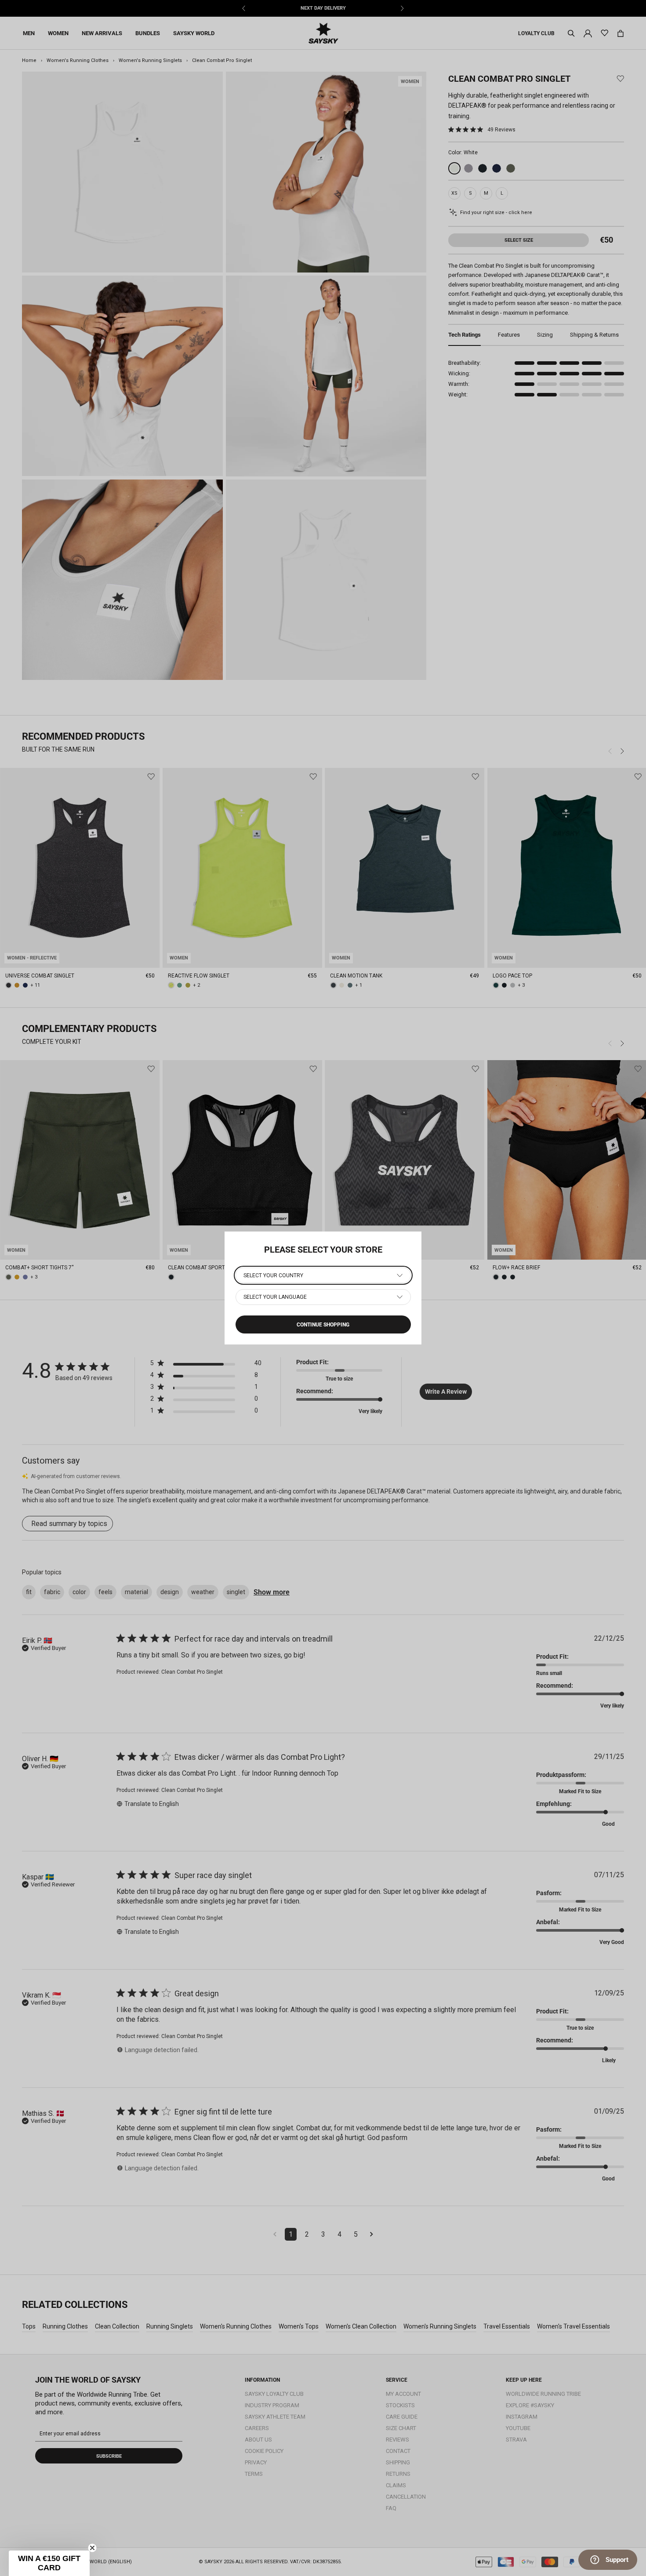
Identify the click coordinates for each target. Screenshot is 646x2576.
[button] (49, 2563)
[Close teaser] (92, 2548)
